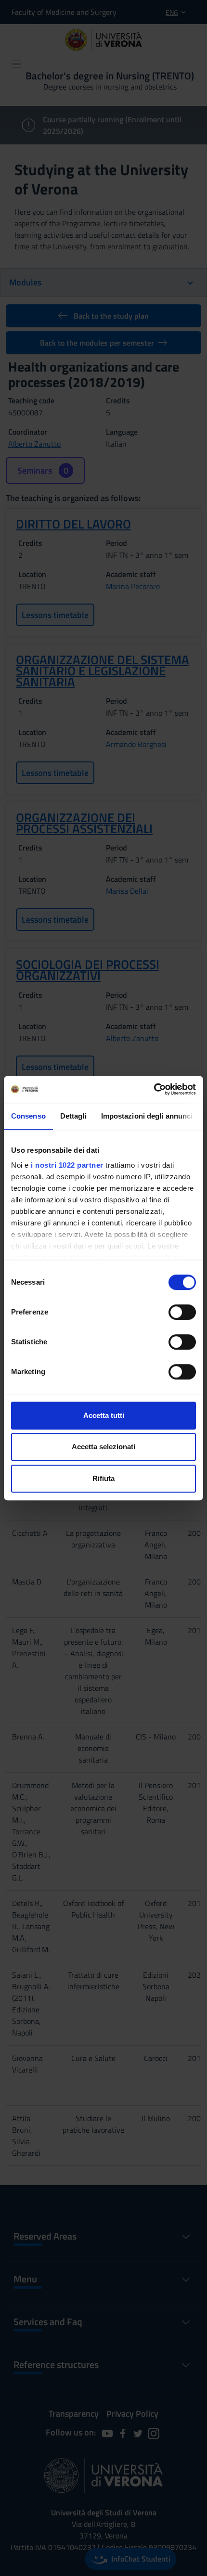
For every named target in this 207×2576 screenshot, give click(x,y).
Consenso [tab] (28, 1116)
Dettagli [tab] (73, 1116)
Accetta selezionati (103, 1447)
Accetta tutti (104, 1415)
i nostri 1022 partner (67, 1165)
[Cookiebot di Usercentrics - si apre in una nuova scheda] (154, 1089)
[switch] (182, 1312)
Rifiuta (103, 1478)
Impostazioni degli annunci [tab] (147, 1116)
